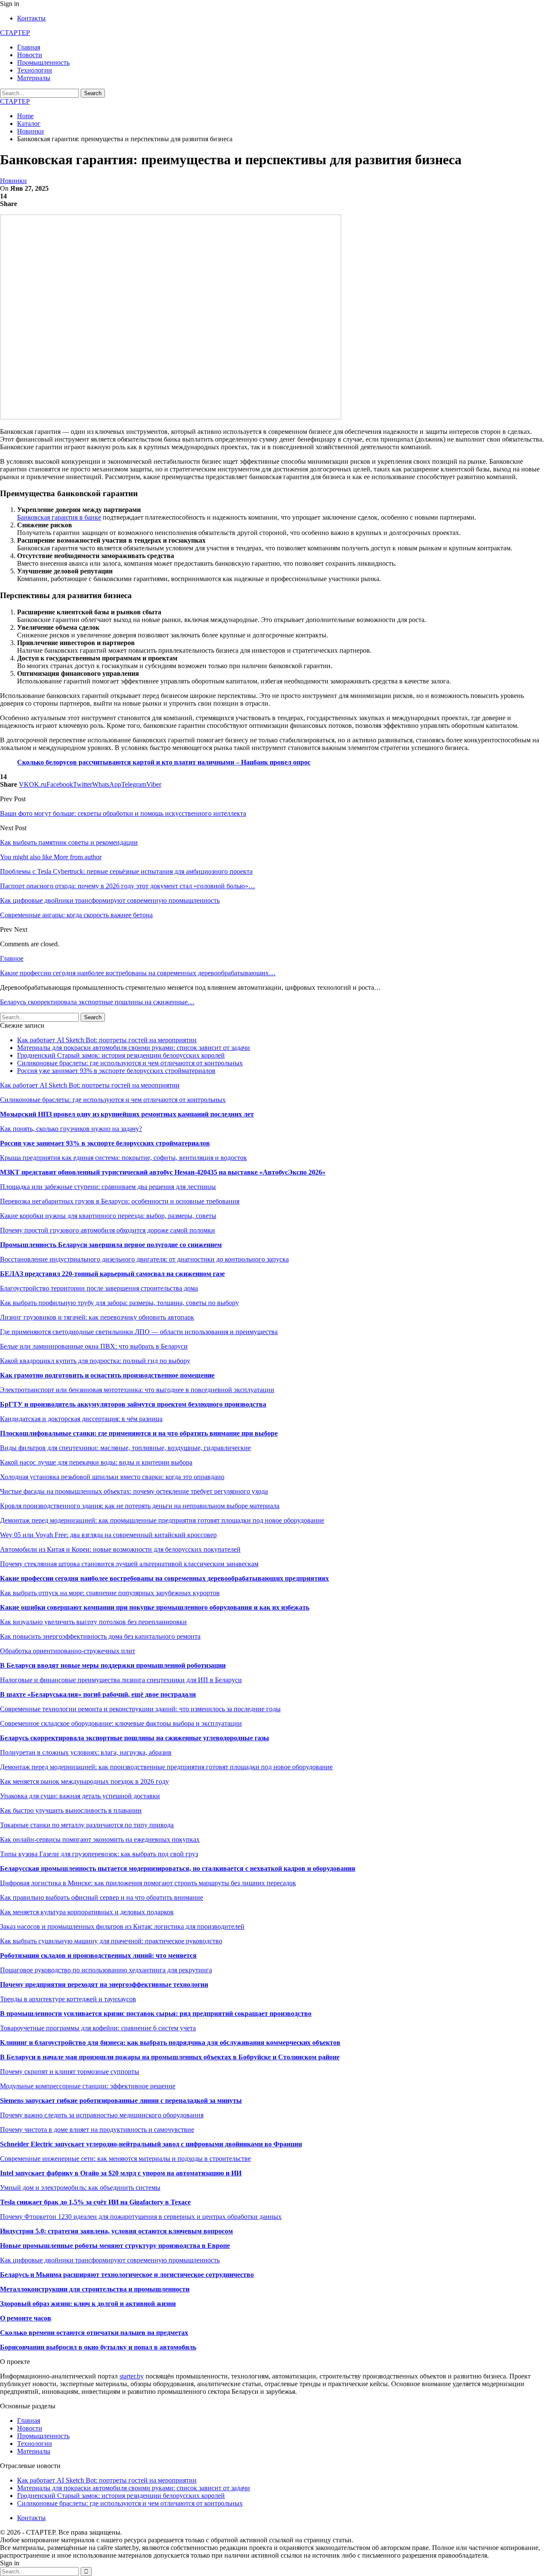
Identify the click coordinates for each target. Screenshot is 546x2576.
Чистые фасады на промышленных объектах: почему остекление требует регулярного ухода (134, 1491)
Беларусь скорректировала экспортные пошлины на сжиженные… (97, 1002)
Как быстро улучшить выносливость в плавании (71, 1810)
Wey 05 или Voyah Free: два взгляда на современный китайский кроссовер (108, 1535)
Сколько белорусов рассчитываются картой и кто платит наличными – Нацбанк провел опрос (164, 762)
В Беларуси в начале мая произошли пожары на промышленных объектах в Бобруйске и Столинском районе (170, 2057)
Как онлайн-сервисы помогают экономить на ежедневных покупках (100, 1839)
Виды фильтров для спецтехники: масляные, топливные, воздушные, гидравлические (125, 1448)
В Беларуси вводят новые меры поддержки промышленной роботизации (113, 1665)
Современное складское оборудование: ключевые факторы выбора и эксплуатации (121, 1723)
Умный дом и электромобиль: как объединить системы (80, 2188)
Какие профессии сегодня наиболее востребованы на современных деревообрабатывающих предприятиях (164, 1578)
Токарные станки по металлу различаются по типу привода (87, 1825)
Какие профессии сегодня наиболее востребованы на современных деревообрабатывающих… (138, 973)
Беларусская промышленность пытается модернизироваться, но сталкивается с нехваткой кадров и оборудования (178, 1868)
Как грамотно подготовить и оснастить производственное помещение (107, 1375)
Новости (30, 55)
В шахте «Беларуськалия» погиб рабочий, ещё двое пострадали (98, 1694)
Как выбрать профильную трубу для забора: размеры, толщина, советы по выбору (119, 1303)
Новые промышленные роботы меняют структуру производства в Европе (115, 2246)
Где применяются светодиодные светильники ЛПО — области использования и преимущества (139, 1332)
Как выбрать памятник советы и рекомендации (69, 842)
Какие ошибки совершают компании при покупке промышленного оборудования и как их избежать (155, 1607)
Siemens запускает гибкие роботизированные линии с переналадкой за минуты (121, 2101)
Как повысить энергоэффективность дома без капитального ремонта (100, 1636)
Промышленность (43, 63)
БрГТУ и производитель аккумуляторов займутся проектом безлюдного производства (133, 1404)
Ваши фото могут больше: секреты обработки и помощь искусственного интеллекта (123, 813)
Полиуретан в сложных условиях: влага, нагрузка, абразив (86, 1752)
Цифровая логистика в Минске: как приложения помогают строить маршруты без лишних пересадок (148, 1883)
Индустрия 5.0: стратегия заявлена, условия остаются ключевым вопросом (116, 2231)
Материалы (34, 78)
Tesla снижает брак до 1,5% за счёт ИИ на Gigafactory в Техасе (95, 2202)
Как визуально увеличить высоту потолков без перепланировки (93, 1622)
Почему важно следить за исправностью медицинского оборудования (102, 2115)
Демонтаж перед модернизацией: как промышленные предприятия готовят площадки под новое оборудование (162, 1520)
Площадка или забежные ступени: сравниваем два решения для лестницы (108, 1187)
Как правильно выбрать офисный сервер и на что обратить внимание (102, 1897)
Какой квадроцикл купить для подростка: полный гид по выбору (95, 1361)
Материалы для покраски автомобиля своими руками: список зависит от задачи (134, 1048)
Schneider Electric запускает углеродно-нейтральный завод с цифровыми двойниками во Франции (151, 2144)
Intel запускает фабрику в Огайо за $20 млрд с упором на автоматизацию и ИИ (121, 2173)
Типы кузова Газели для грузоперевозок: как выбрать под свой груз (99, 1854)
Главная (29, 47)
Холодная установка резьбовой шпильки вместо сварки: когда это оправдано (112, 1477)
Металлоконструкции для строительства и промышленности (95, 2289)
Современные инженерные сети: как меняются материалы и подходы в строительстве (125, 2159)
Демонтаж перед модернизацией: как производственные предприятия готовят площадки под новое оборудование (166, 1767)
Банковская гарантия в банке (59, 517)
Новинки (13, 181)
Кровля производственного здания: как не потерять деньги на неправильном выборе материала (140, 1506)
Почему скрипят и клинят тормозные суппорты (70, 2072)
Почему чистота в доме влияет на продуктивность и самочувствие (97, 2130)
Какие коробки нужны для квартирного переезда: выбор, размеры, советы (108, 1216)
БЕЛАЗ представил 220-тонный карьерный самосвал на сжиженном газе (112, 1274)
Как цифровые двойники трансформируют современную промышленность (110, 2260)
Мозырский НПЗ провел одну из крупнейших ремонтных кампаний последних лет (127, 1114)
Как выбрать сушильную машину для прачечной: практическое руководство (111, 1941)
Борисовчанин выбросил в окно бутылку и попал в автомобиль (98, 2347)
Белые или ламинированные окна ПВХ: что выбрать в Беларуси (94, 1346)
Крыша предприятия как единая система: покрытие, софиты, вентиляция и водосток (123, 1158)
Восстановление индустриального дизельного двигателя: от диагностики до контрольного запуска (144, 1259)
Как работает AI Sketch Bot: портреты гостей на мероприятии (107, 1040)
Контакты (31, 18)
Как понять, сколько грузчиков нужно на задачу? (71, 1129)
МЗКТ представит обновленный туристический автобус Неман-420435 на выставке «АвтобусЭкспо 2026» (163, 1172)
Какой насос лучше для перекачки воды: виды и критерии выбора (96, 1462)
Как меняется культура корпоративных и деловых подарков (87, 1912)
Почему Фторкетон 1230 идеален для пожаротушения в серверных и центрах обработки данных (141, 2217)
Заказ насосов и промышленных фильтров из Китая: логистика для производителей (122, 1926)
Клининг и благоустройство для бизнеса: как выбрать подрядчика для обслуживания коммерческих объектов (170, 2042)
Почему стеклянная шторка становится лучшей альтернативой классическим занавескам (129, 1564)
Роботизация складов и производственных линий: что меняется (98, 1955)
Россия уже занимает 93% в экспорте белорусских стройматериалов (116, 1071)
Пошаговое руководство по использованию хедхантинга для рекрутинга (106, 1970)
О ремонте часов (26, 2318)
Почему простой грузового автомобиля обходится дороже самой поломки (107, 1230)
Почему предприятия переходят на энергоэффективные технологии (104, 1984)
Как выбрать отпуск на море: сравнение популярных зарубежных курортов (110, 1593)
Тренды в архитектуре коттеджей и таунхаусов (68, 1999)
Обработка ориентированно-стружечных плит (68, 1651)
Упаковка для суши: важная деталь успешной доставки (80, 1796)
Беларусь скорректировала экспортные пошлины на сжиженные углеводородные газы (135, 1738)
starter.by (132, 2376)
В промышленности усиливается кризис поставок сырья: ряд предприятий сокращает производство (156, 2013)
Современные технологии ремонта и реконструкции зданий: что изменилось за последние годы (140, 1709)
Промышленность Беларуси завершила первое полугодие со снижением (111, 1245)
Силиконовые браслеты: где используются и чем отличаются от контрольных (130, 1063)
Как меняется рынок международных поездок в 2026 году (84, 1781)
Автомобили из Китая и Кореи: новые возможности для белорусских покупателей (120, 1549)
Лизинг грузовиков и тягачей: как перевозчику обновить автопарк (97, 1317)
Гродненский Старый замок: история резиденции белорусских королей (121, 1055)
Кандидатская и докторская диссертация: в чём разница (81, 1419)
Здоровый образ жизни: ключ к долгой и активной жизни (88, 2304)
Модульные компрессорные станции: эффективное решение (88, 2086)
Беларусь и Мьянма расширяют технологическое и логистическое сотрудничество (127, 2275)
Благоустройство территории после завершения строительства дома (99, 1288)
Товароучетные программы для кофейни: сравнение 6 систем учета (98, 2028)
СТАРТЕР (15, 33)
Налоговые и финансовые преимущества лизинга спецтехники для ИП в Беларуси (121, 1680)
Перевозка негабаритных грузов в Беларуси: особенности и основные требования (120, 1201)
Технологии (35, 70)
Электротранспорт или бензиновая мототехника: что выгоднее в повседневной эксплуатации (137, 1390)
